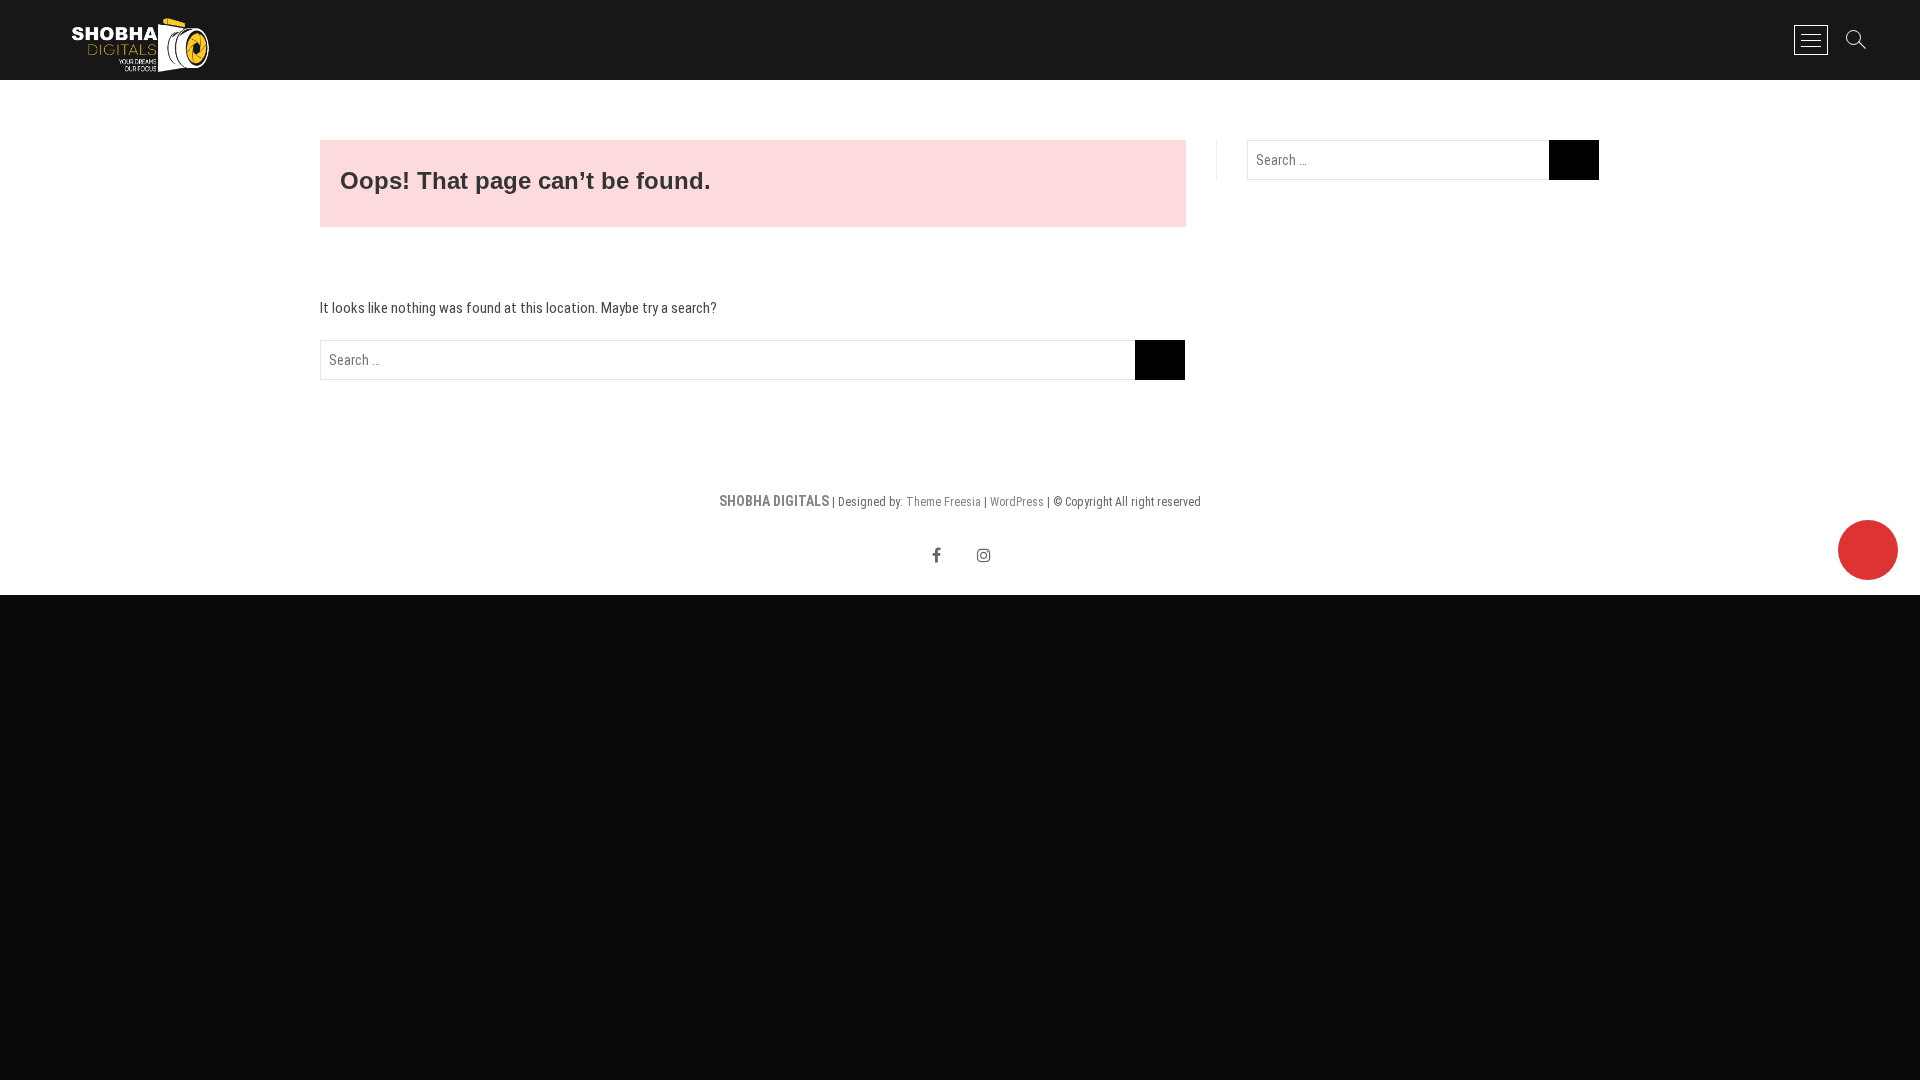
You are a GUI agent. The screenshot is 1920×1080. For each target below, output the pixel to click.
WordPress (1017, 502)
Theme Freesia (943, 502)
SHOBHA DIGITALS (774, 501)
